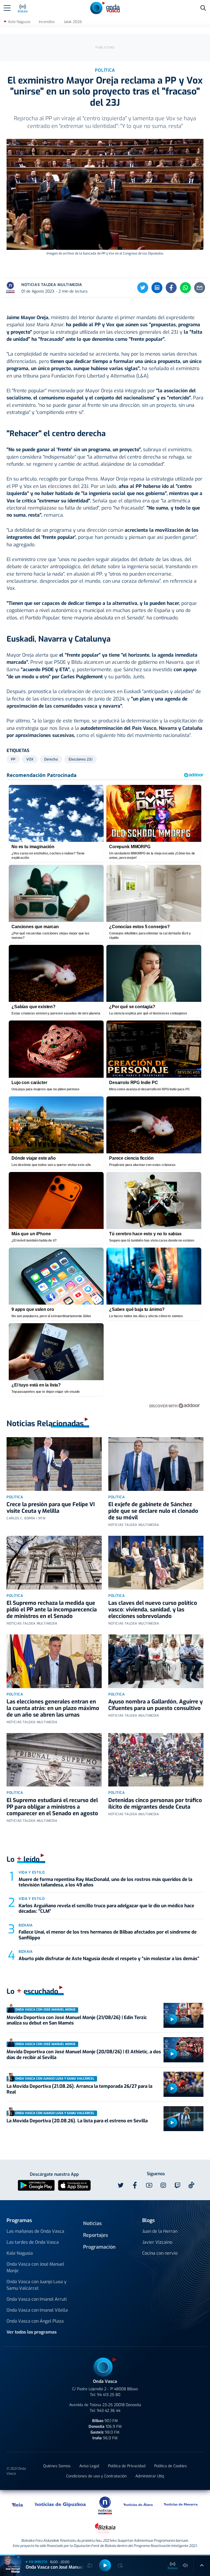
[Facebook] (171, 288)
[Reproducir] (172, 2019)
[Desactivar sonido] (185, 2565)
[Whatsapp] (185, 288)
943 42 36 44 (109, 2411)
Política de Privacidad (127, 2466)
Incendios (47, 22)
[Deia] (18, 2504)
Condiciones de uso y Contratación (96, 2476)
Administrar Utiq (150, 2476)
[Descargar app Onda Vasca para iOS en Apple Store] (74, 2185)
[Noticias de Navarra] (181, 2504)
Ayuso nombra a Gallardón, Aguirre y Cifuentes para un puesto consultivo (155, 1705)
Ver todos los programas (32, 2332)
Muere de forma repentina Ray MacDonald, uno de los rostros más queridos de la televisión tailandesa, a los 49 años (105, 1882)
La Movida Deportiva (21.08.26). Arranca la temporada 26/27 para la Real (79, 2089)
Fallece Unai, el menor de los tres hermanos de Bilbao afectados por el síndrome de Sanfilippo (108, 1935)
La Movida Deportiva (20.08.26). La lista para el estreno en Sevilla (77, 2121)
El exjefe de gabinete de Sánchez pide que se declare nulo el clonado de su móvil (153, 1511)
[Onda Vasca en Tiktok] (191, 2185)
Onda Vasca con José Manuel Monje (35, 2267)
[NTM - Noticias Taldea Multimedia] (105, 2505)
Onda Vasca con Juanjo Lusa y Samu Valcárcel (37, 2285)
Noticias (92, 2223)
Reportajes (96, 2235)
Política (15, 1497)
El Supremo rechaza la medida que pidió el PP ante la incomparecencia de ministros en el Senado (52, 1610)
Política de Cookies (170, 2466)
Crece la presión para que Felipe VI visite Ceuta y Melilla (51, 1508)
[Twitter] (143, 288)
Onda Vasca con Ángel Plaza (35, 2321)
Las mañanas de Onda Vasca (35, 2231)
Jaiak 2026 (73, 22)
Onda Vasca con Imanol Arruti (37, 2299)
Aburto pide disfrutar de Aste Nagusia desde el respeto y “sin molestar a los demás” (109, 1959)
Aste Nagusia (19, 22)
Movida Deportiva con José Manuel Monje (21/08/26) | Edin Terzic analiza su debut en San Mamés (77, 2020)
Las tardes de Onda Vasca (33, 2242)
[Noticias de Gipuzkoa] (60, 2504)
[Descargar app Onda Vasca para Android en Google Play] (36, 2185)
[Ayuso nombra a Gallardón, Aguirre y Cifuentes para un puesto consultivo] (156, 1661)
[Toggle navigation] (7, 8)
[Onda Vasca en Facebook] (135, 2185)
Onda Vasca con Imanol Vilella (37, 2310)
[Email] (200, 288)
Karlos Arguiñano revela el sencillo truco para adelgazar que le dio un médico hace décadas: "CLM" (106, 1909)
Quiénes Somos (57, 2466)
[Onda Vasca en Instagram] (163, 2185)
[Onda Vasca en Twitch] (177, 2185)
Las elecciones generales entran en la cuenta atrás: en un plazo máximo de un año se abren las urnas (53, 1708)
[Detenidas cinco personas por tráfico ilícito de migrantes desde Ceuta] (156, 1760)
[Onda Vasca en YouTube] (149, 2185)
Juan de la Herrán (160, 2231)
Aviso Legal (89, 2466)
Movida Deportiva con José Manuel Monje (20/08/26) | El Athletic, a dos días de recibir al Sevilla (84, 2055)
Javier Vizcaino (157, 2242)
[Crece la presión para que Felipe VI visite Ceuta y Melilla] (54, 1464)
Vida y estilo (32, 1872)
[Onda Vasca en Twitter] (121, 2185)
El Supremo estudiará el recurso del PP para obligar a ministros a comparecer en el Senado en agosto (52, 1807)
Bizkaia (26, 1925)
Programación (99, 2247)
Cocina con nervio (160, 2253)
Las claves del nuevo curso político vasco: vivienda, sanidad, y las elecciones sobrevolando (153, 1610)
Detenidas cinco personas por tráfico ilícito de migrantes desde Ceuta (155, 1804)
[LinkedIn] (157, 288)
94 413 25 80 (109, 2395)
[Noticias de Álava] (138, 2504)
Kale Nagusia (20, 2253)
